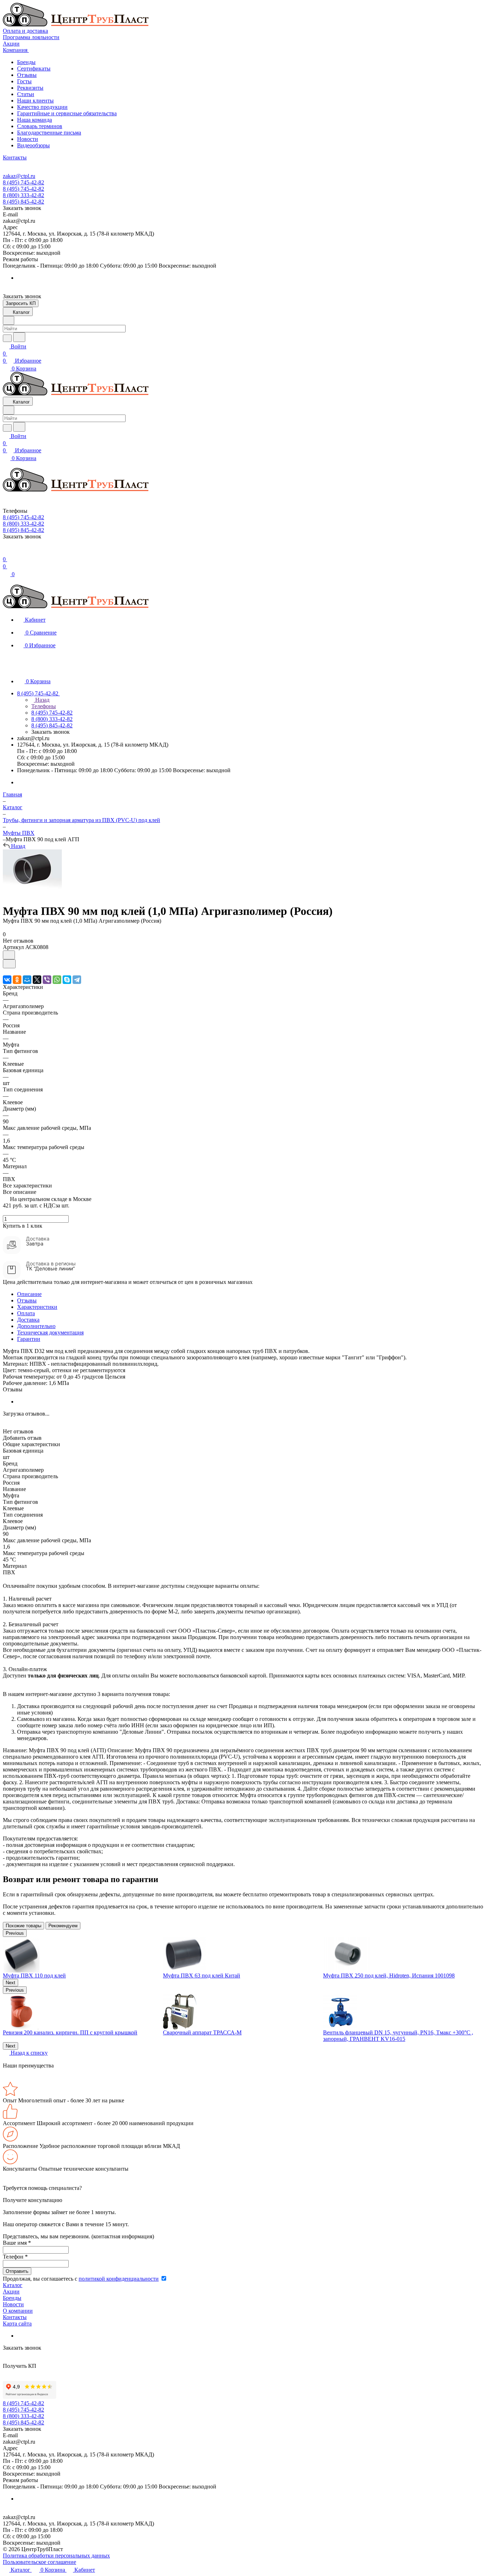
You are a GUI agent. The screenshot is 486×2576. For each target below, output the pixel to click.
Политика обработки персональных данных (56, 2556)
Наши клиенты (35, 101)
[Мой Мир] (27, 980)
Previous (15, 1933)
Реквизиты (30, 88)
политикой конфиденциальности (119, 2279)
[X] (37, 980)
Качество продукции (42, 107)
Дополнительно (36, 1326)
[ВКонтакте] (7, 980)
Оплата (26, 1313)
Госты (24, 81)
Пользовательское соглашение (39, 2562)
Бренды (26, 62)
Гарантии (29, 1339)
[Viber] (47, 980)
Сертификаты (34, 69)
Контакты (15, 2317)
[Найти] (19, 337)
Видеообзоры (33, 145)
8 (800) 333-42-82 (23, 195)
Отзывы (27, 75)
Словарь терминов (40, 126)
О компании (18, 2311)
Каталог (13, 2285)
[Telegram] (77, 980)
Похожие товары (23, 1926)
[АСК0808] (32, 894)
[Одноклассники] (17, 980)
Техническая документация (50, 1332)
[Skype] (67, 980)
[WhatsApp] (57, 980)
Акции (11, 2291)
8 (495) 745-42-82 (23, 182)
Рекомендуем (63, 1926)
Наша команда (35, 120)
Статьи (26, 94)
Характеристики (37, 1307)
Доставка (28, 1320)
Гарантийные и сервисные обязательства (67, 113)
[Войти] (6, 552)
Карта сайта (17, 2324)
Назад (42, 700)
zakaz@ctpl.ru (19, 176)
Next (10, 1983)
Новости (28, 139)
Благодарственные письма (49, 133)
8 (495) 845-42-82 (23, 202)
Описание (29, 1294)
